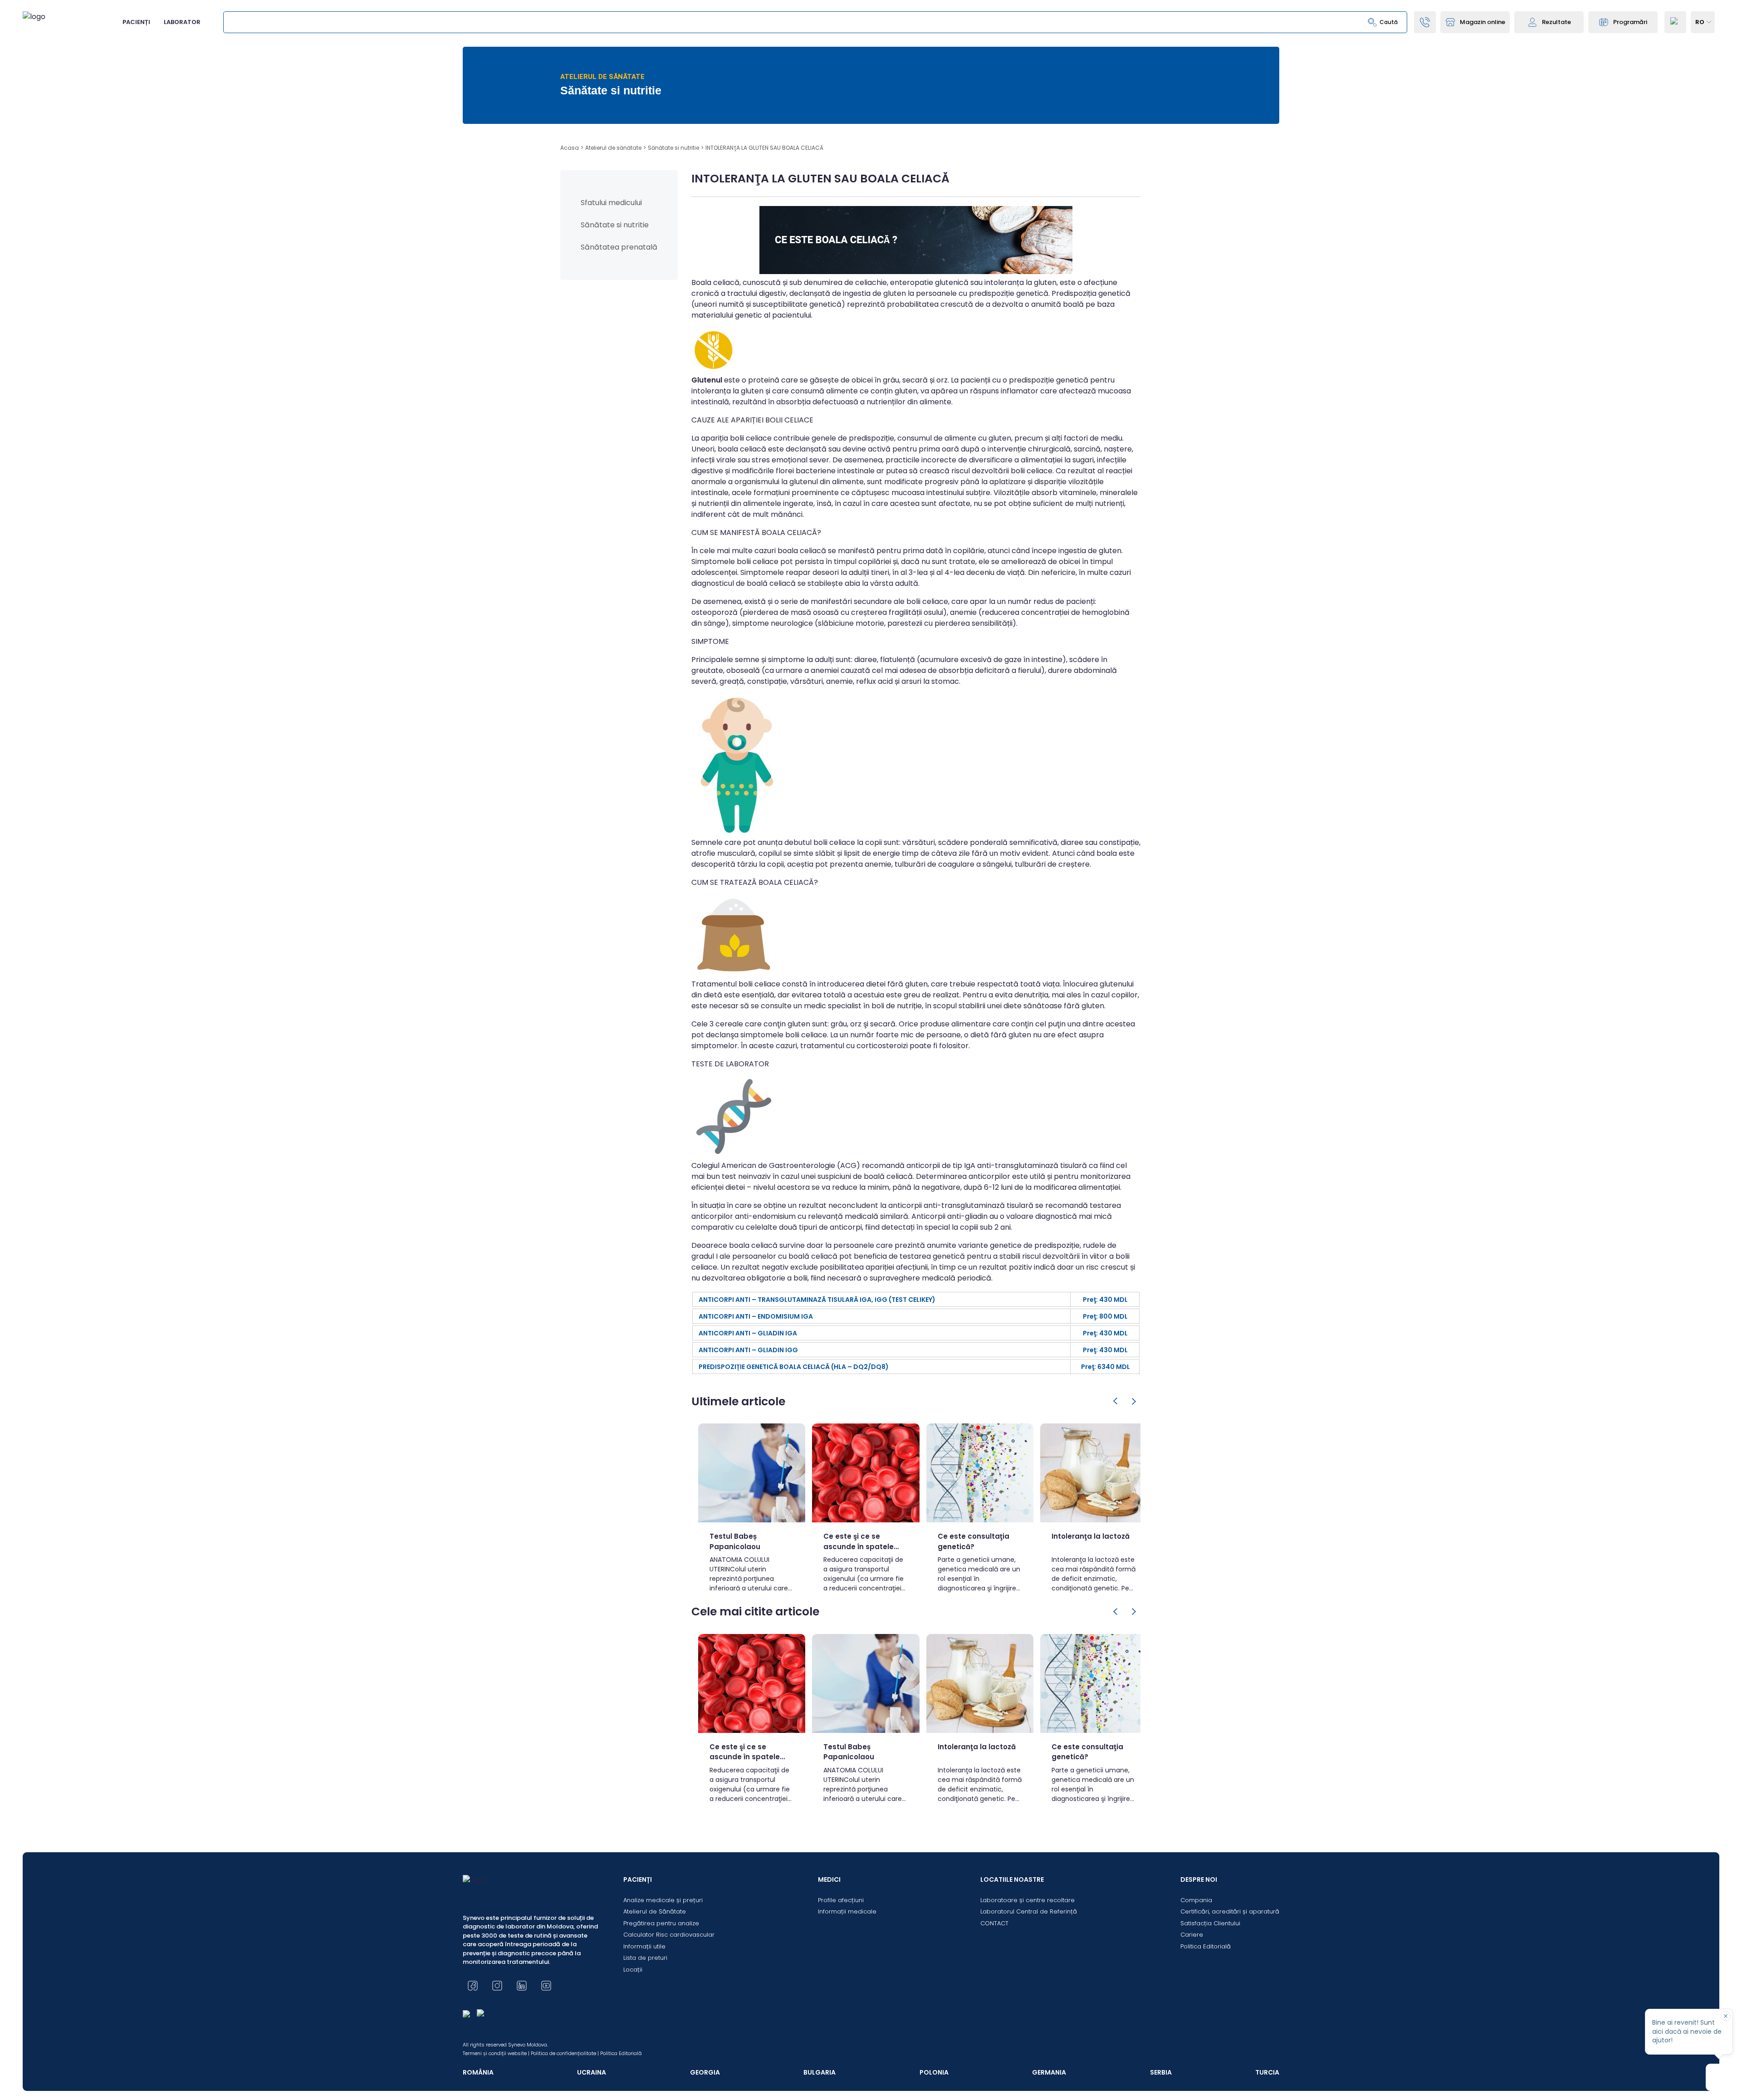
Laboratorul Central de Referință (1029, 1911)
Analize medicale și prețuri (663, 1900)
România (478, 2072)
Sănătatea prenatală (619, 247)
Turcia (1267, 2072)
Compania (1196, 1900)
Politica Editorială (1206, 1946)
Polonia (934, 2072)
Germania (1049, 2072)
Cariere (1192, 1935)
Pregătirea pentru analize (661, 1923)
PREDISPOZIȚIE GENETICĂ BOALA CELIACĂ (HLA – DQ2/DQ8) (794, 1367)
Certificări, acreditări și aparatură (1230, 1911)
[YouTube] (546, 1986)
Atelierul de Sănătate (655, 1911)
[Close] (1726, 2016)
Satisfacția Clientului (1210, 1923)
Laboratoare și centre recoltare (1028, 1900)
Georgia (705, 2072)
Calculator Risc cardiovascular (669, 1935)
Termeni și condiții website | (496, 2053)
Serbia (1161, 2072)
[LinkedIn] (522, 1986)
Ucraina (592, 2072)
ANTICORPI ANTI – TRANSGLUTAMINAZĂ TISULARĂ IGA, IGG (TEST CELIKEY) (817, 1300)
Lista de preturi (645, 1958)
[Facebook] (473, 1986)
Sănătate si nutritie (615, 225)
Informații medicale (847, 1911)
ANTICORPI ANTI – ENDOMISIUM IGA (756, 1316)
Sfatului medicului (611, 203)
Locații (633, 1970)
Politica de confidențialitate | (565, 2053)
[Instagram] (497, 1986)
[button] (1116, 1401)
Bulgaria (820, 2072)
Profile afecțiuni (841, 1900)
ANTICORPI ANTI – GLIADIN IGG (748, 1350)
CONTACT (994, 1923)
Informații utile (644, 1946)
